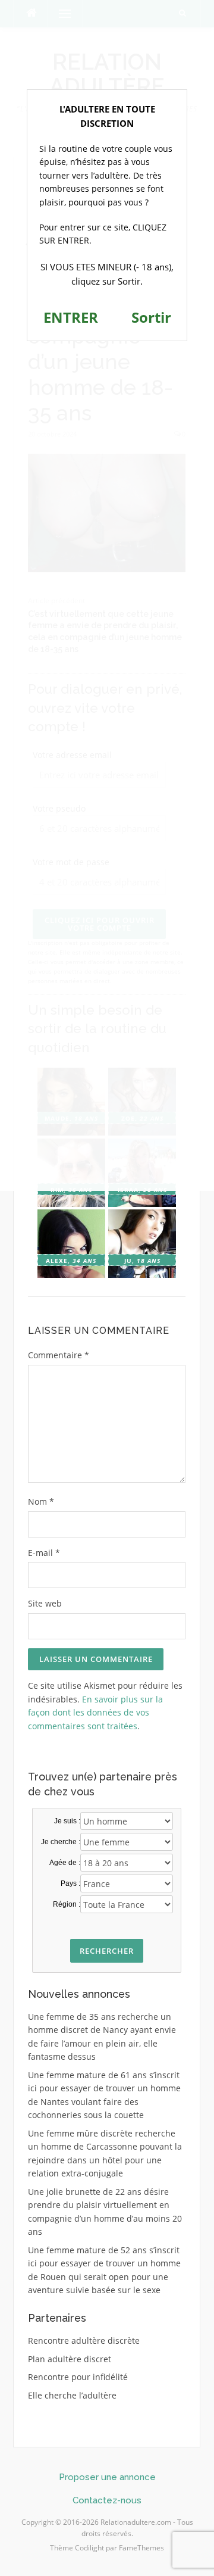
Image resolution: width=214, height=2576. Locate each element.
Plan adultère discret (70, 2359)
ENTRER (71, 317)
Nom (41, 1501)
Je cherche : (61, 1842)
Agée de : (65, 1863)
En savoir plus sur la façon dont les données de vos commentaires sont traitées (95, 1713)
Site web (45, 1603)
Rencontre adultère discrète (84, 2340)
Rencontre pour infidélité (78, 2377)
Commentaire (59, 1355)
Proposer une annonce (107, 2477)
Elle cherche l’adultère (72, 2395)
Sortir (151, 317)
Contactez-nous (107, 2500)
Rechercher (107, 1951)
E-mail (44, 1553)
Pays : (70, 1883)
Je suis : (67, 1821)
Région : (67, 1904)
